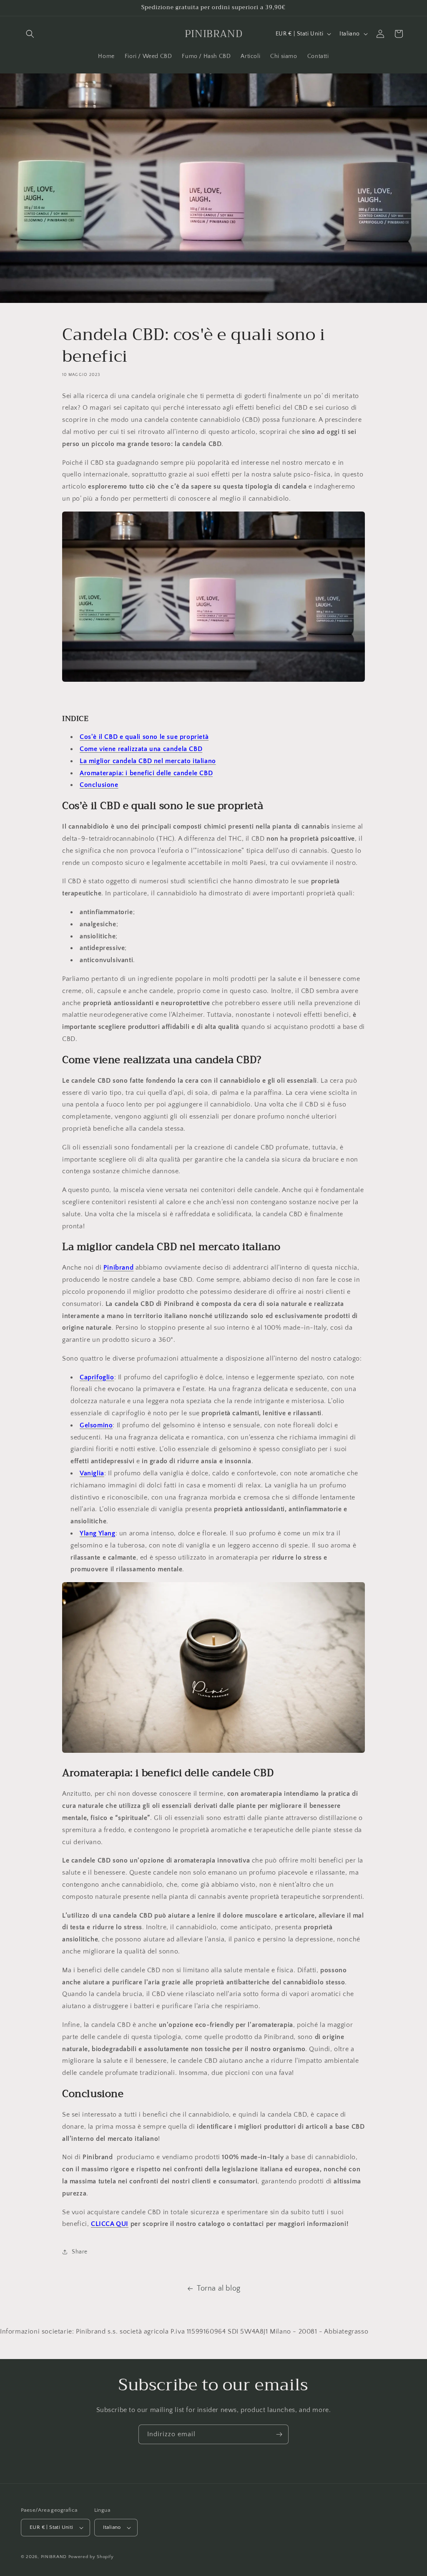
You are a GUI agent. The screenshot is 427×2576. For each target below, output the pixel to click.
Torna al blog (219, 2289)
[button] (30, 34)
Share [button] (80, 2252)
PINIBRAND (54, 2557)
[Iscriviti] (279, 2434)
